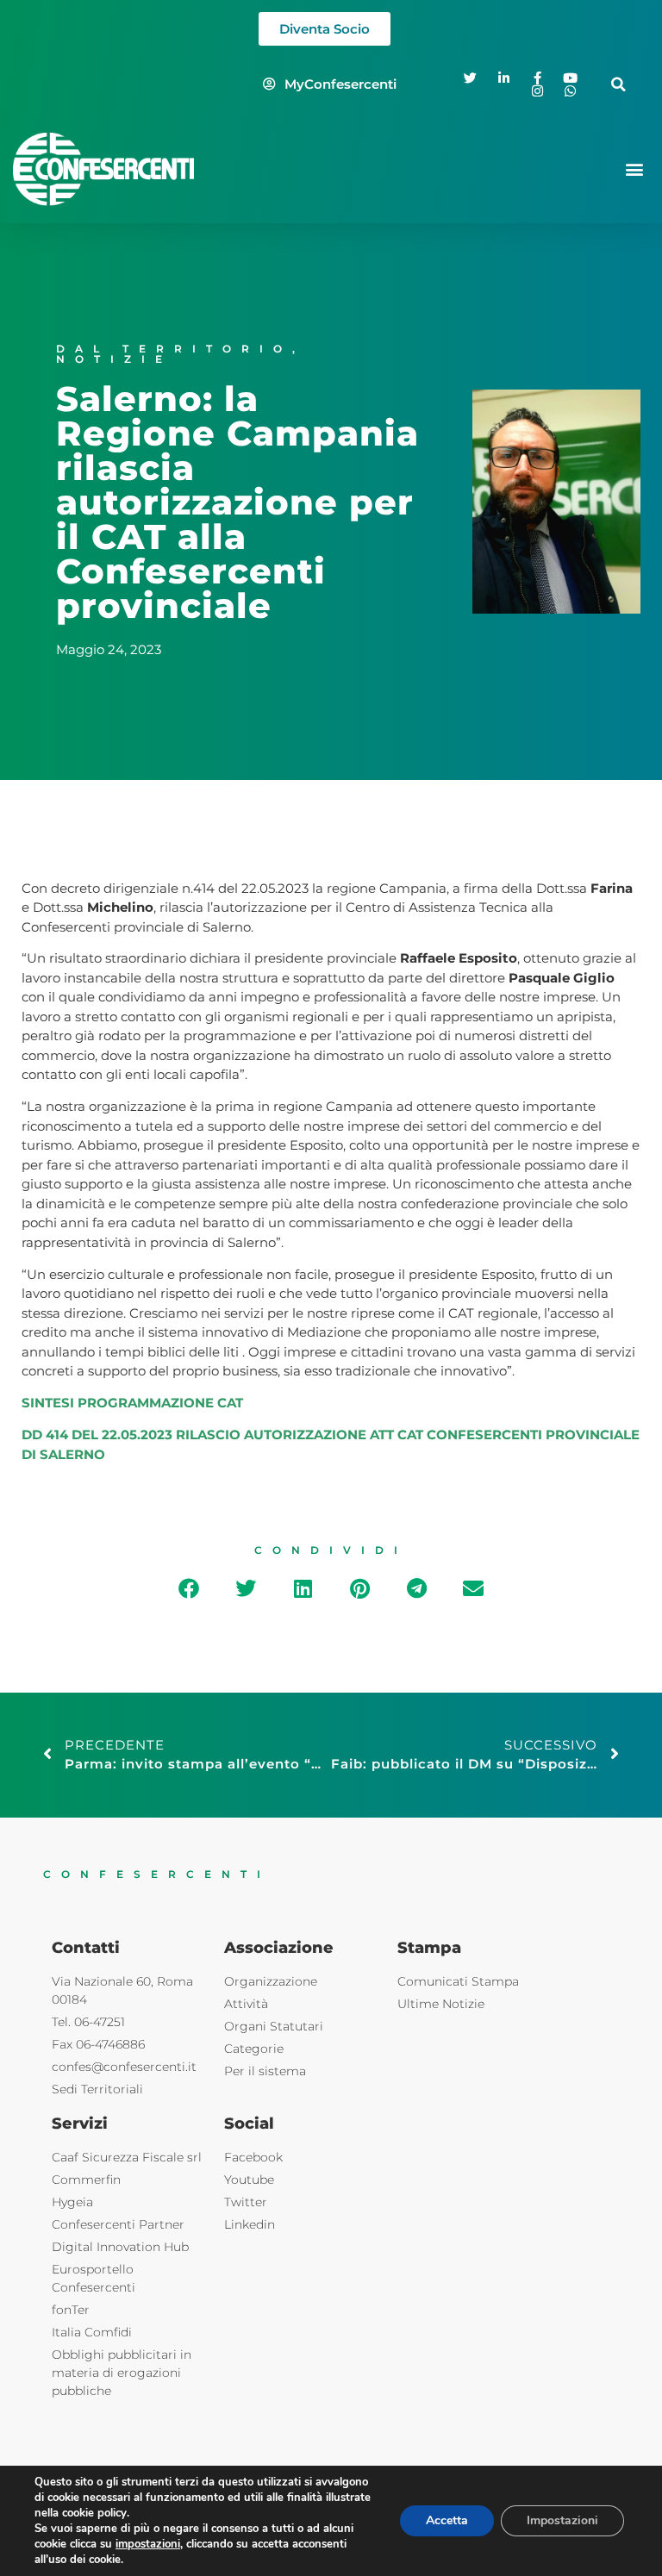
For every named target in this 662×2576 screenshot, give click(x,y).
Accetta (447, 2520)
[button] (618, 84)
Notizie (114, 359)
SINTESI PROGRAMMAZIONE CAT (132, 1403)
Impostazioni (562, 2520)
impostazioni (148, 2544)
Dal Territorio (174, 349)
